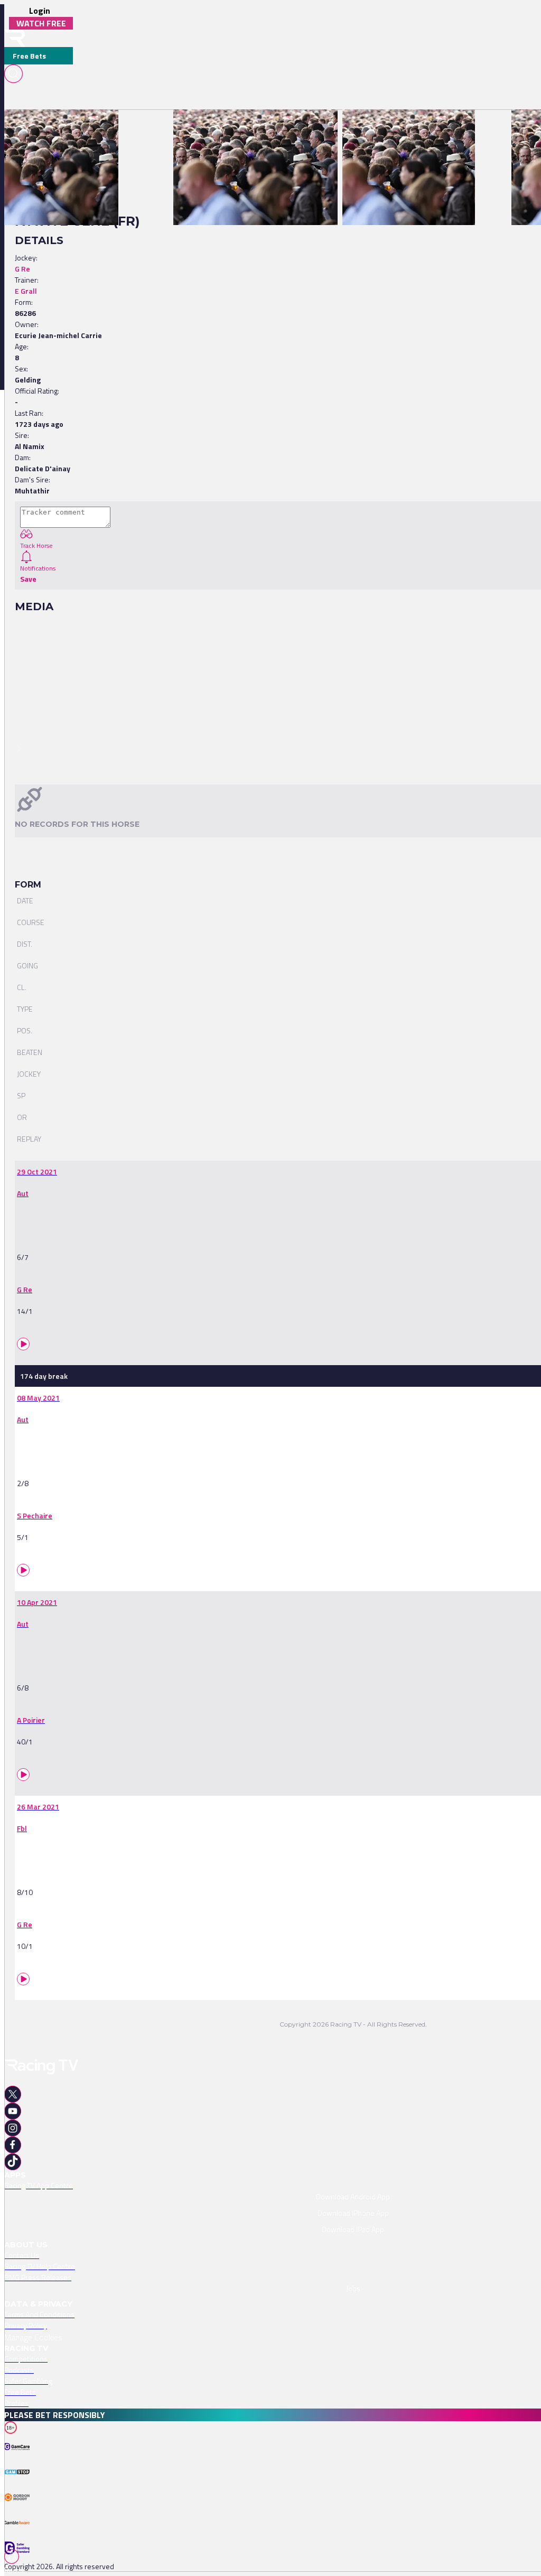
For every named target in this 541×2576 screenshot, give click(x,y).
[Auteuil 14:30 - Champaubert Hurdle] (403, 128)
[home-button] (15, 38)
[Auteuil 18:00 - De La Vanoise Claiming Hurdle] (250, 128)
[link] (61, 128)
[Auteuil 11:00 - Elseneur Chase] (56, 128)
